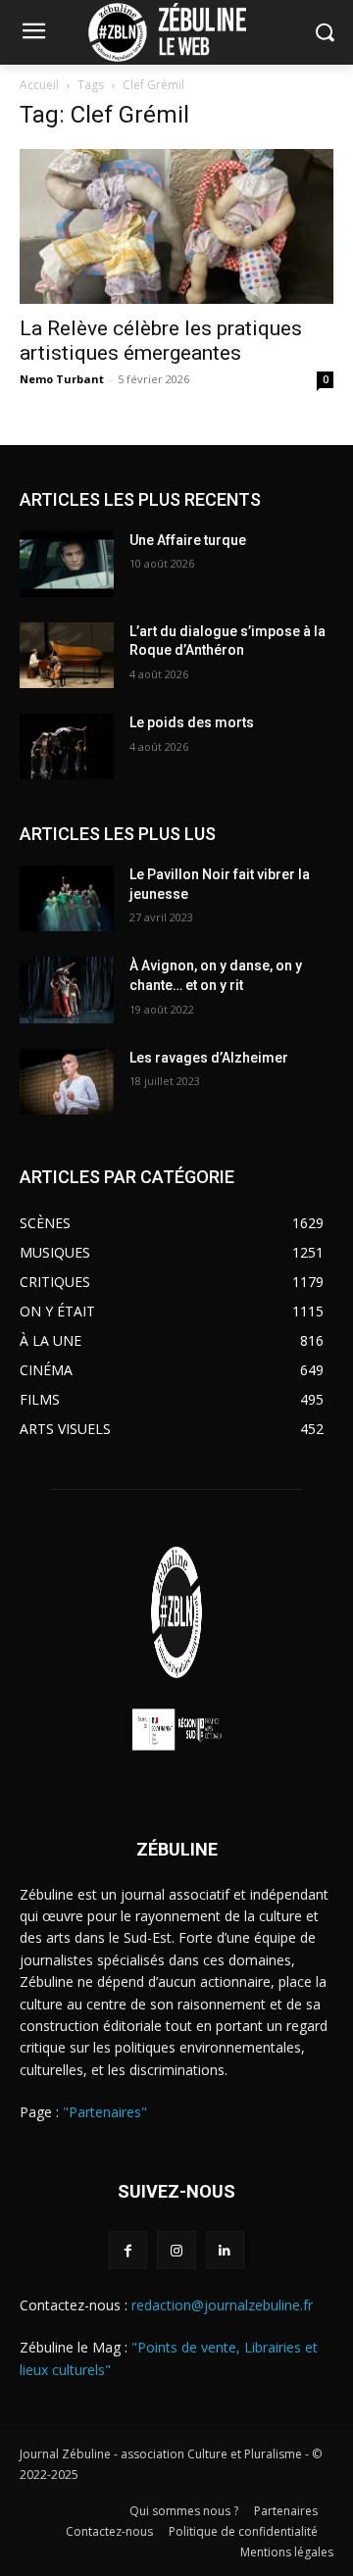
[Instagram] (176, 2250)
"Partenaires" (105, 2112)
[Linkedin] (225, 2250)
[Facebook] (128, 2250)
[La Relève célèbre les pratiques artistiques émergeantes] (176, 226)
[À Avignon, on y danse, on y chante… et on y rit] (67, 990)
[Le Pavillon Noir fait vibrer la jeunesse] (67, 898)
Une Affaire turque (188, 540)
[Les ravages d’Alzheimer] (67, 1082)
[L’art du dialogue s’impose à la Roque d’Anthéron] (67, 655)
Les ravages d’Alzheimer (209, 1058)
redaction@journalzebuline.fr (222, 2305)
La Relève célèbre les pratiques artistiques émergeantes (161, 341)
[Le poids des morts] (67, 746)
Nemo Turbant (62, 379)
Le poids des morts (192, 722)
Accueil (39, 85)
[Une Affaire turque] (67, 564)
